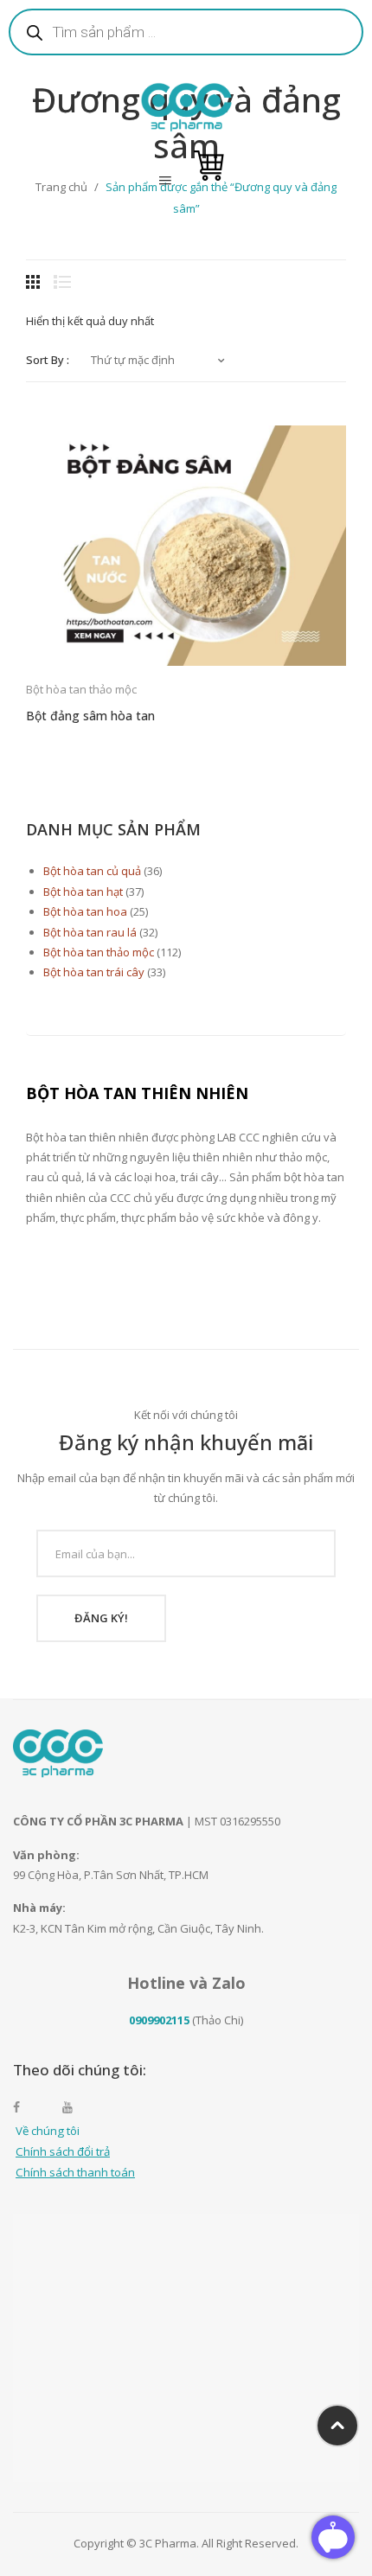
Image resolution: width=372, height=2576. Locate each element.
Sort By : (48, 360)
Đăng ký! (101, 1618)
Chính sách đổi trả (63, 2151)
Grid (35, 282)
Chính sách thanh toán (75, 2172)
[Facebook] (27, 2107)
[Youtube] (76, 2107)
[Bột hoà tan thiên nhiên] (186, 105)
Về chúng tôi (48, 2131)
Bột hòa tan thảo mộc (81, 689)
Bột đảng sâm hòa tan (90, 716)
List (62, 282)
